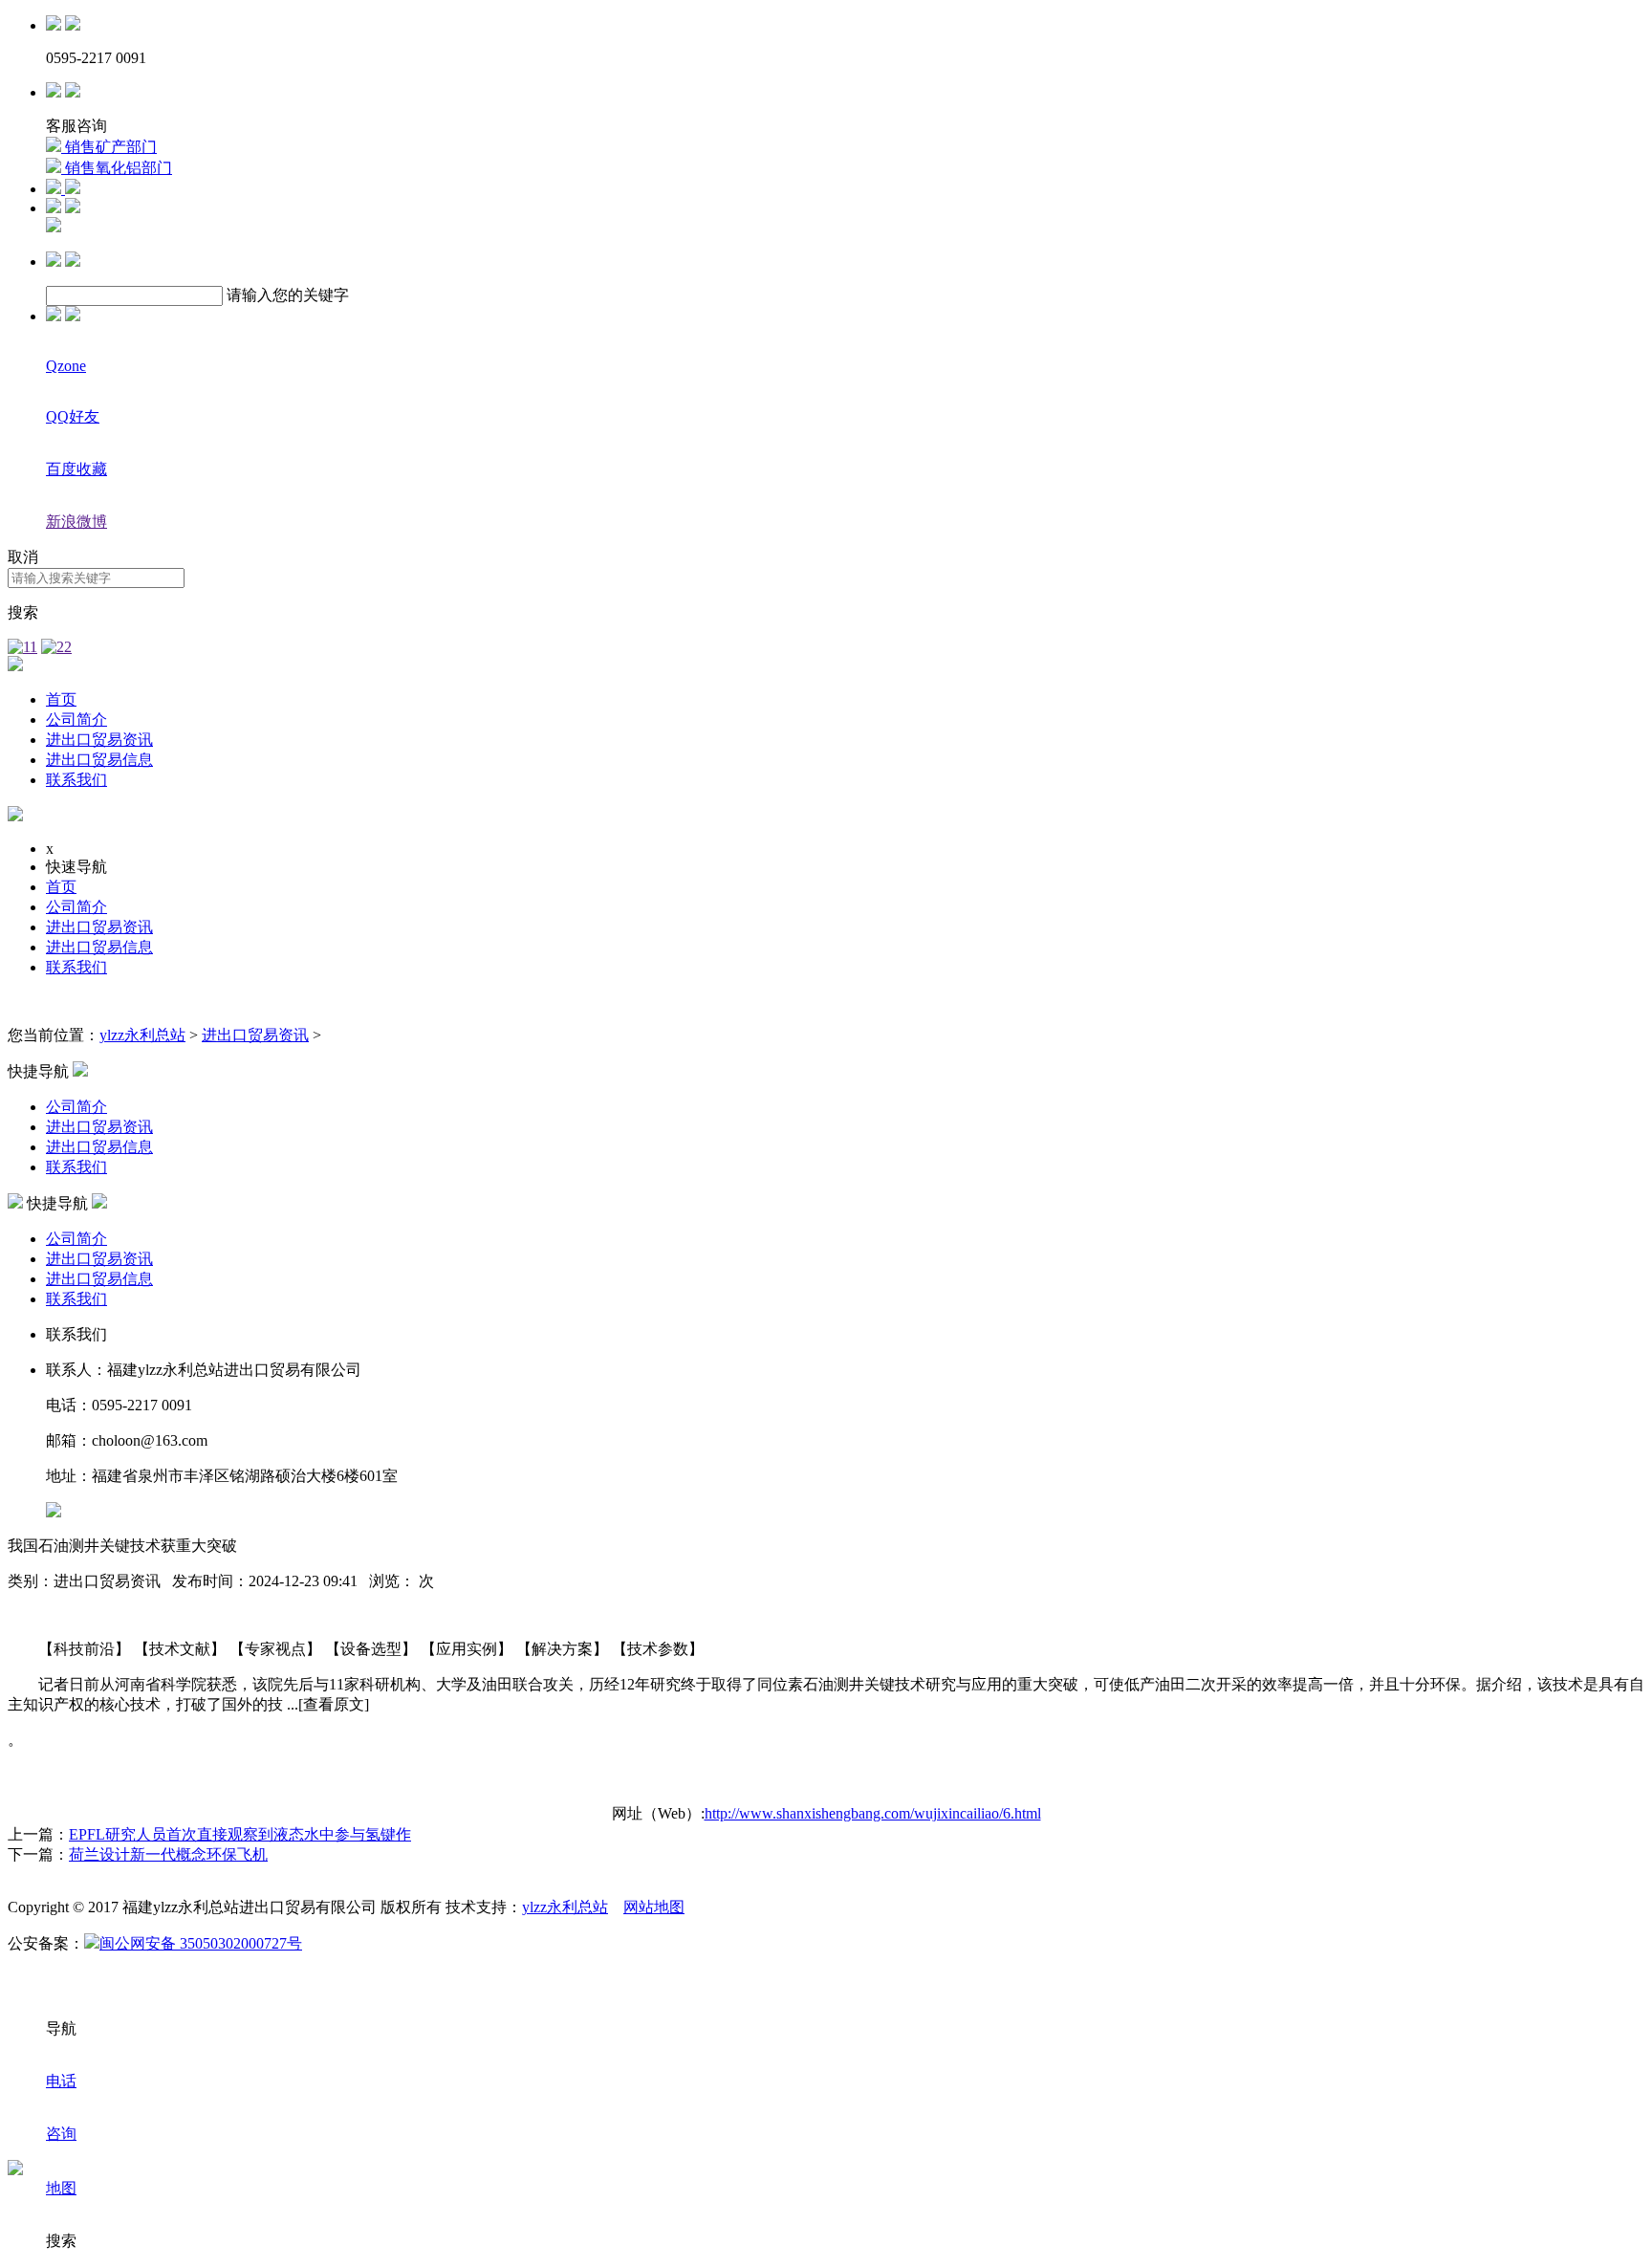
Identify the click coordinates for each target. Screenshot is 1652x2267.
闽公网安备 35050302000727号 (201, 1943)
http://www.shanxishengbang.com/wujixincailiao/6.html (873, 1813)
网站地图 (654, 1907)
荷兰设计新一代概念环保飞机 (168, 1854)
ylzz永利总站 (142, 1035)
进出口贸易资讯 (99, 740)
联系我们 (76, 780)
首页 (61, 699)
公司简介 (76, 719)
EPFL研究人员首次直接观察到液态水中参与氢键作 (240, 1834)
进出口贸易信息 (99, 760)
